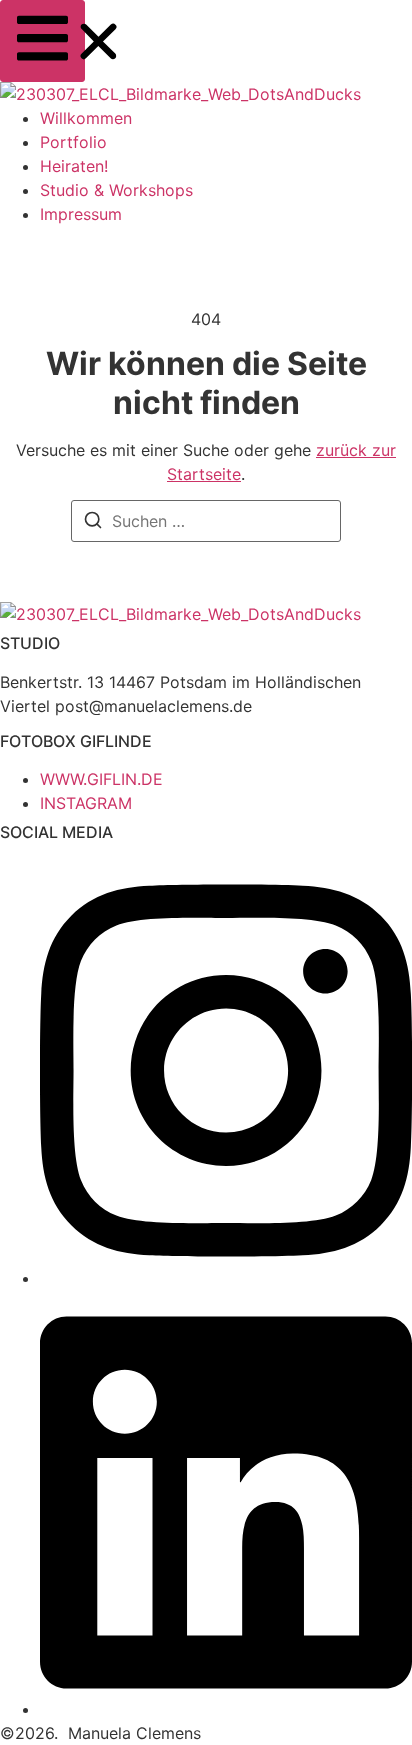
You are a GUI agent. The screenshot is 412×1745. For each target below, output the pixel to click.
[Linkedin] (226, 1709)
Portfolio (73, 142)
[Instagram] (226, 1278)
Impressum (81, 214)
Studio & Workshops (116, 190)
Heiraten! (74, 166)
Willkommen (86, 118)
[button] (42, 41)
